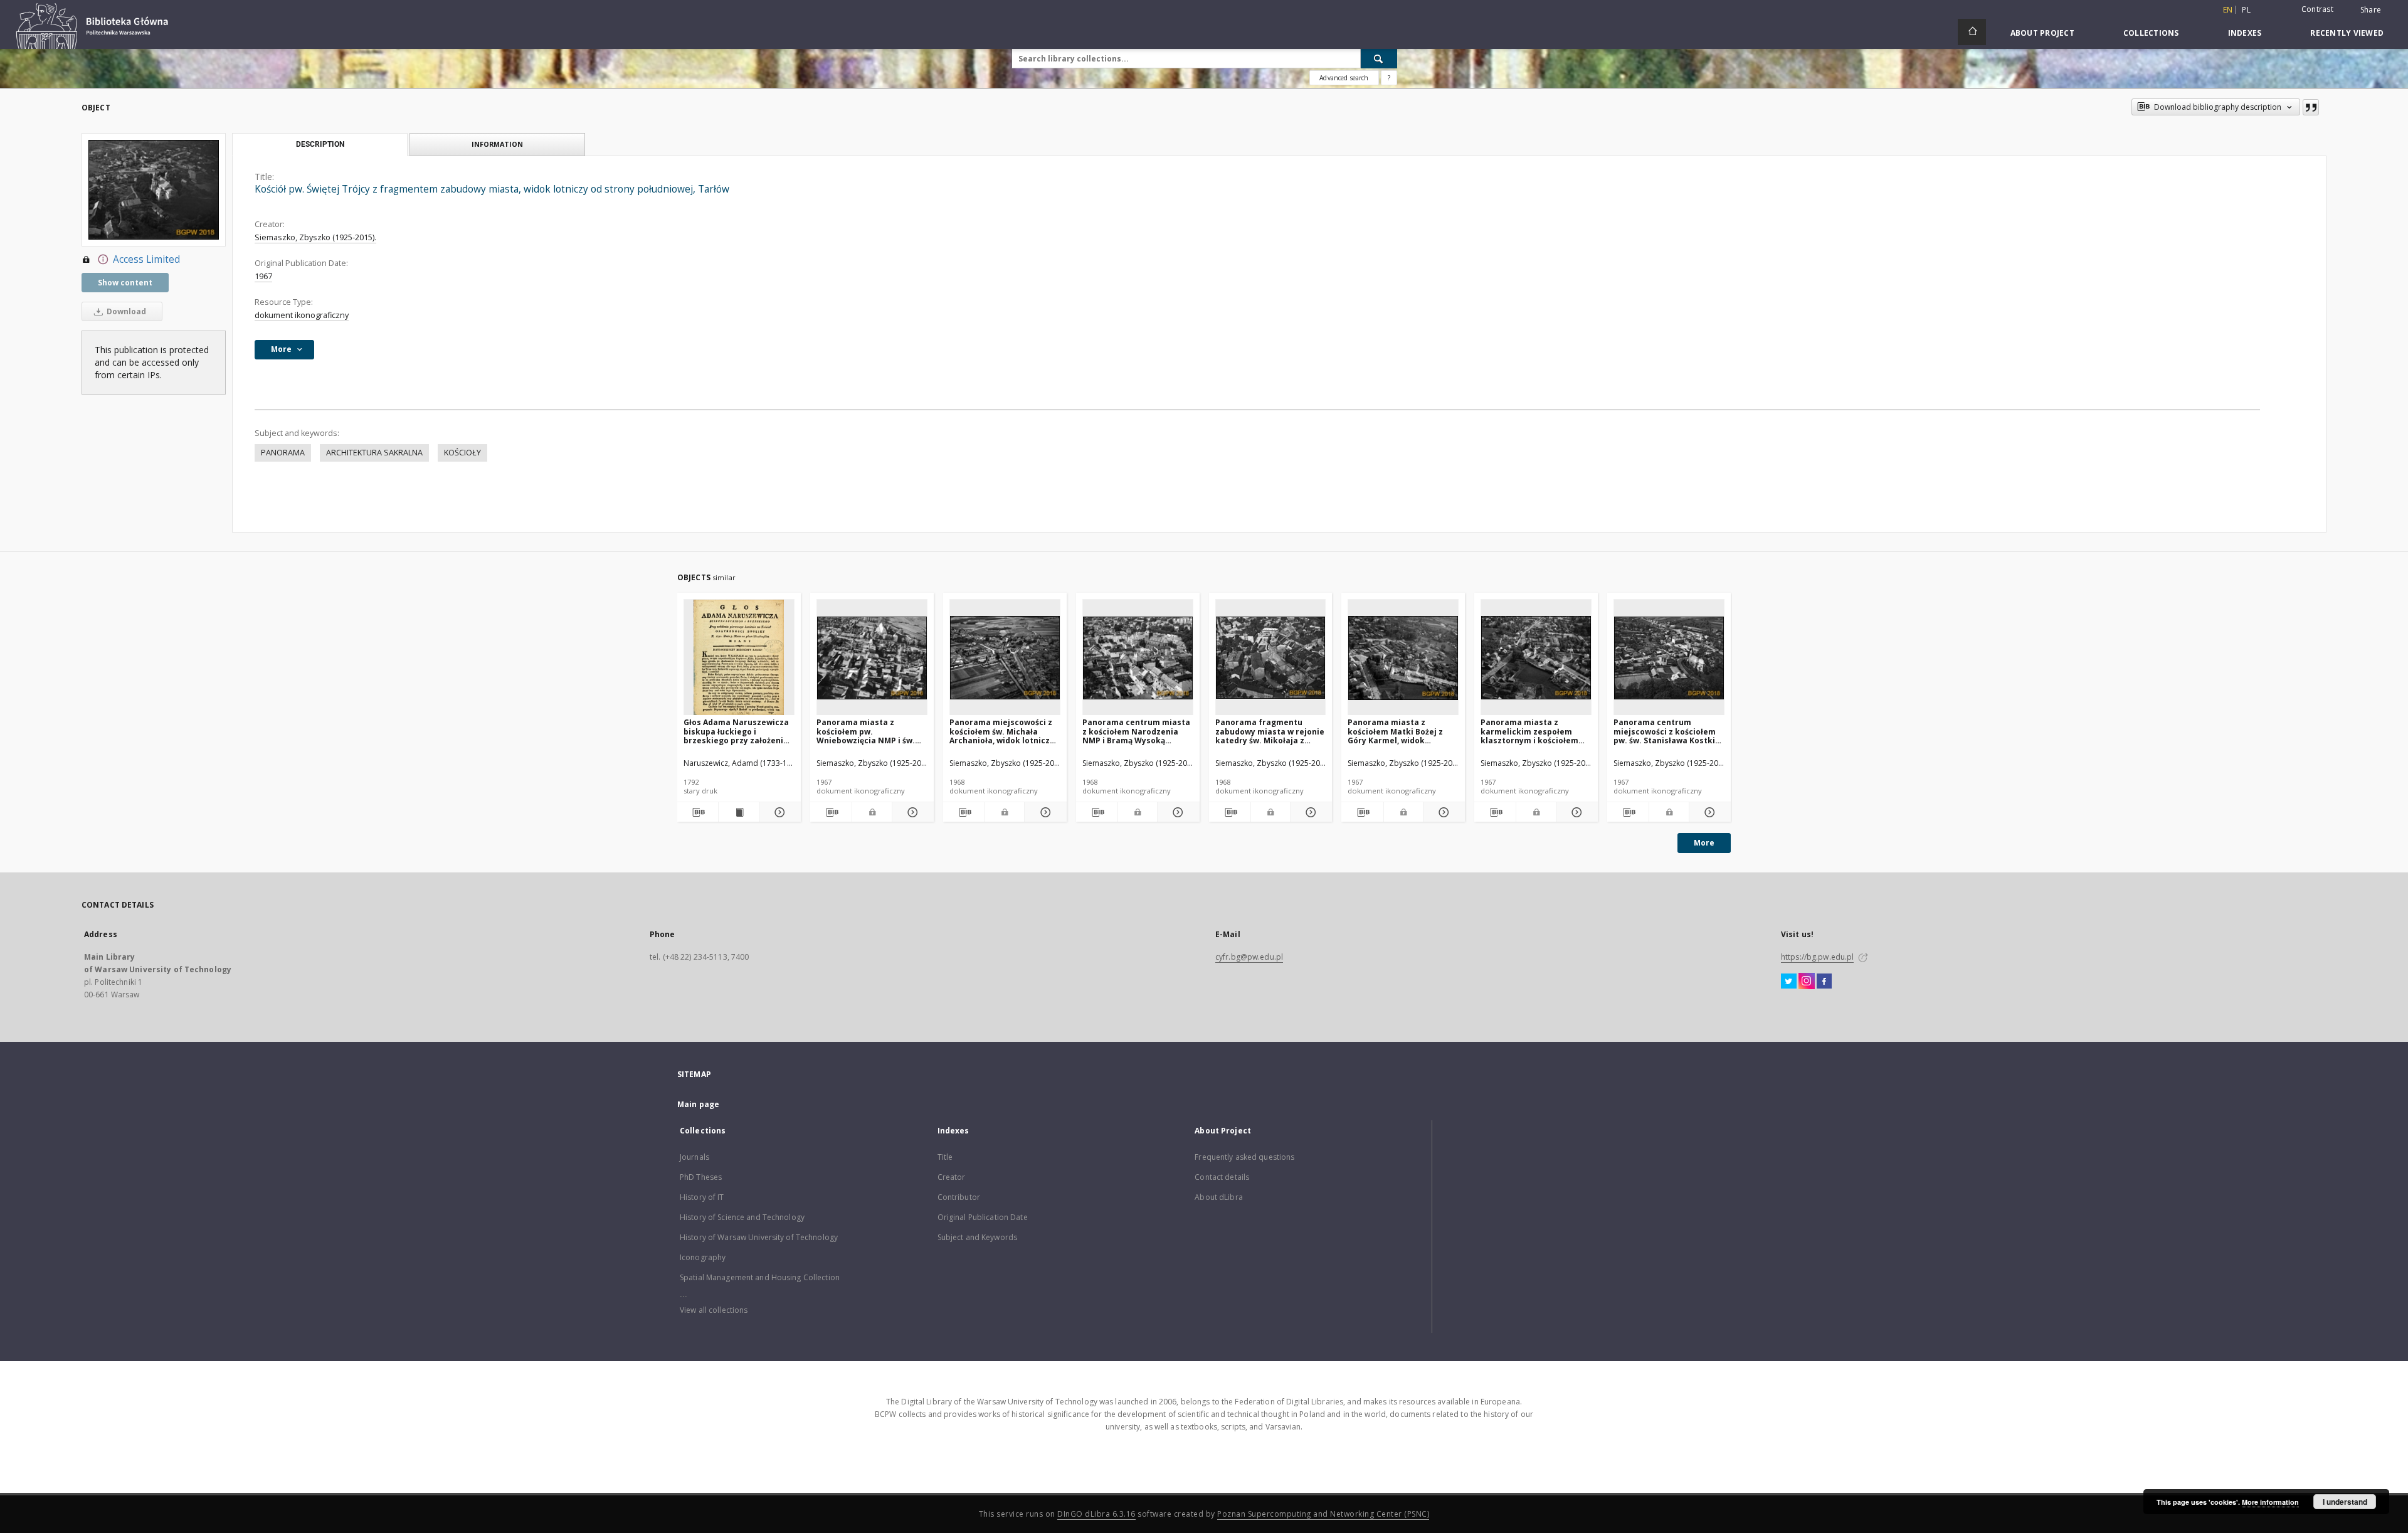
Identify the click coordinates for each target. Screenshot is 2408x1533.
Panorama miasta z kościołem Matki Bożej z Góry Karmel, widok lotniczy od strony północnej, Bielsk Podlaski (1400, 731)
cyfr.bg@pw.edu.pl (1249, 957)
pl (2246, 10)
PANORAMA (283, 453)
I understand (2345, 1502)
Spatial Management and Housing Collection (760, 1277)
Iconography (703, 1257)
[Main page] (1972, 32)
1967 (263, 276)
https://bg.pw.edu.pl (1817, 957)
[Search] (1379, 58)
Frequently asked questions (1244, 1157)
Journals (694, 1157)
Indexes (2245, 33)
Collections (2151, 33)
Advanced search (1344, 78)
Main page (698, 1104)
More (1704, 843)
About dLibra (1218, 1197)
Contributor (959, 1197)
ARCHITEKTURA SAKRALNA (374, 453)
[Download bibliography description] (698, 812)
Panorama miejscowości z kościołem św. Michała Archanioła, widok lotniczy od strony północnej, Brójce (1004, 731)
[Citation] (2311, 107)
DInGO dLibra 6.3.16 (1096, 1514)
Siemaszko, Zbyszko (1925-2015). (315, 237)
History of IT (702, 1197)
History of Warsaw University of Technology (759, 1237)
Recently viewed (2347, 33)
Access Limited (146, 259)
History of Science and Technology (742, 1217)
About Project (2042, 33)
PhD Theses (701, 1177)
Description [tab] (320, 144)
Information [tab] (497, 144)
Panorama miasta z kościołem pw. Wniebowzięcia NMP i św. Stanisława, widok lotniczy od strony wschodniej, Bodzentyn (869, 731)
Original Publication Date (983, 1217)
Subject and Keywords (977, 1237)
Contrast (2317, 9)
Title (945, 1157)
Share (2371, 10)
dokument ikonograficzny (302, 315)
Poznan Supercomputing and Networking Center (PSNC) (1323, 1514)
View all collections (714, 1310)
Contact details (1222, 1177)
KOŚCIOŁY (462, 453)
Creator (952, 1177)
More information (2270, 1502)
